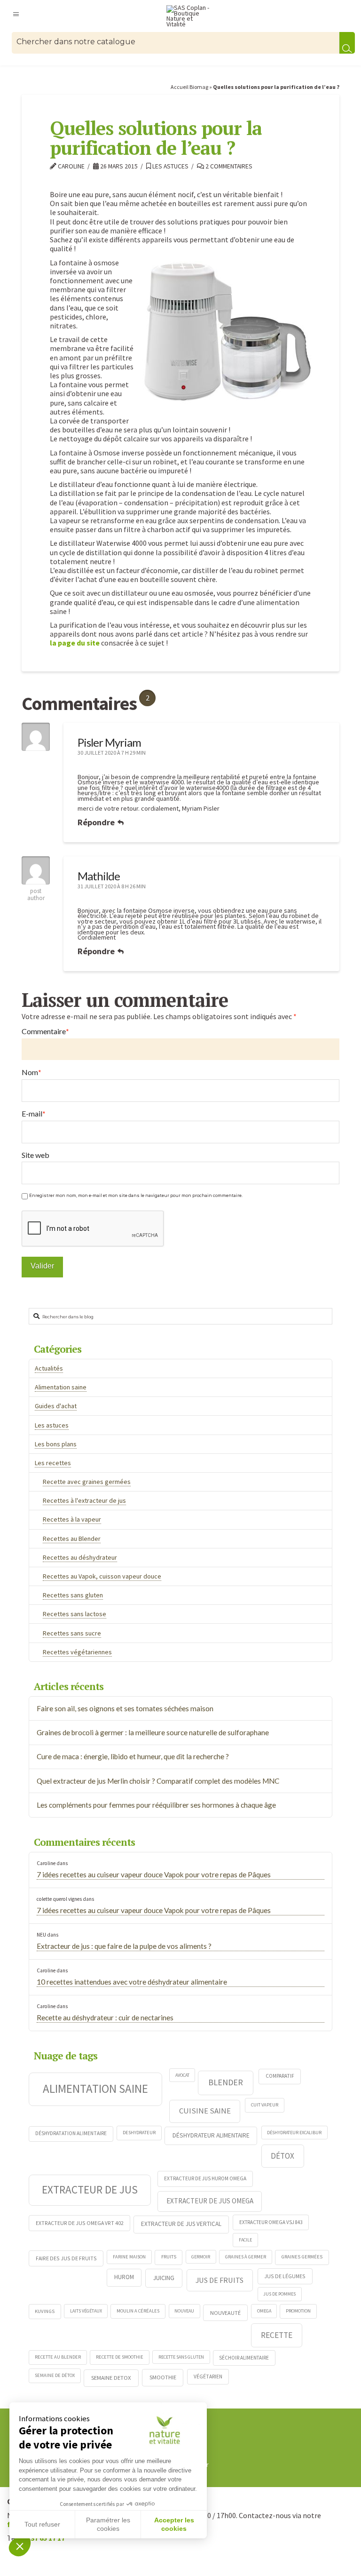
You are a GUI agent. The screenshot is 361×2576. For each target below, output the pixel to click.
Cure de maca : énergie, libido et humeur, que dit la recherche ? (133, 1756)
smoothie (163, 2377)
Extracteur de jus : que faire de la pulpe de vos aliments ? (124, 1946)
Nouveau (184, 2311)
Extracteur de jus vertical (181, 2224)
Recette (277, 2335)
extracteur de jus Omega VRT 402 (80, 2223)
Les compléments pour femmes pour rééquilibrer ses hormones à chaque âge (156, 1805)
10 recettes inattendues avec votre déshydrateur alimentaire (132, 1982)
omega (264, 2311)
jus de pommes (279, 2294)
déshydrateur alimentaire (211, 2135)
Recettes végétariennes (77, 1652)
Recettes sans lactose (75, 1614)
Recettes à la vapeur (72, 1519)
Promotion (298, 2311)
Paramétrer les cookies (108, 2524)
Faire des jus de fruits (66, 2258)
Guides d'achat (56, 1406)
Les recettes (53, 1463)
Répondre (97, 822)
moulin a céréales (138, 2311)
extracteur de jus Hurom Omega (205, 2178)
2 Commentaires (228, 166)
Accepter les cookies (174, 2524)
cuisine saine (205, 2111)
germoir (201, 2257)
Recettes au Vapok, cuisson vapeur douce (102, 1576)
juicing (164, 2278)
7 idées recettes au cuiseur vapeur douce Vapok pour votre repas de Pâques (154, 1874)
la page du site (75, 643)
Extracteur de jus (90, 2189)
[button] (20, 2546)
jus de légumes (285, 2276)
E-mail (34, 1114)
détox (283, 2156)
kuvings (45, 2311)
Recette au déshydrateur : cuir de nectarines (105, 2018)
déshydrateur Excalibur (294, 2133)
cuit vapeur (265, 2105)
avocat (182, 2075)
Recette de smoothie (120, 2357)
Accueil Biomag (189, 87)
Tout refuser (42, 2524)
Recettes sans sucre (72, 1633)
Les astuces (170, 166)
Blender (226, 2082)
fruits (169, 2257)
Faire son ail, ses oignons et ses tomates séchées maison (125, 1708)
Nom (31, 1072)
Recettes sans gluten (73, 1595)
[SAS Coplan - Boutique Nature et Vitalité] (190, 16)
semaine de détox (55, 2375)
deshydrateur (139, 2133)
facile (245, 2240)
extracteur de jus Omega (210, 2201)
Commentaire (45, 1031)
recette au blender (58, 2357)
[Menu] (16, 14)
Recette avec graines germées (87, 1482)
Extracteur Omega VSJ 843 (271, 2222)
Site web (35, 1155)
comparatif (280, 2076)
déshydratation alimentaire (71, 2133)
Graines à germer (246, 2257)
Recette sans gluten (181, 2357)
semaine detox (111, 2377)
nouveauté (225, 2313)
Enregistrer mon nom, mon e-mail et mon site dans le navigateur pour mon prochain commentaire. (136, 1196)
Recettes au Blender (72, 1539)
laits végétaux (86, 2311)
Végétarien (208, 2377)
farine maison (129, 2257)
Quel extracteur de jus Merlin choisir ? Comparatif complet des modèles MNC (158, 1781)
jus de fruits (220, 2280)
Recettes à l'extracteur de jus (84, 1500)
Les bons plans (56, 1444)
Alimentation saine (61, 1387)
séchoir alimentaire (244, 2358)
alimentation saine (95, 2089)
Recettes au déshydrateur (80, 1557)
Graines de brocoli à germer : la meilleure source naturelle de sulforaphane (153, 1732)
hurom (124, 2277)
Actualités (49, 1368)
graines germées (302, 2257)
